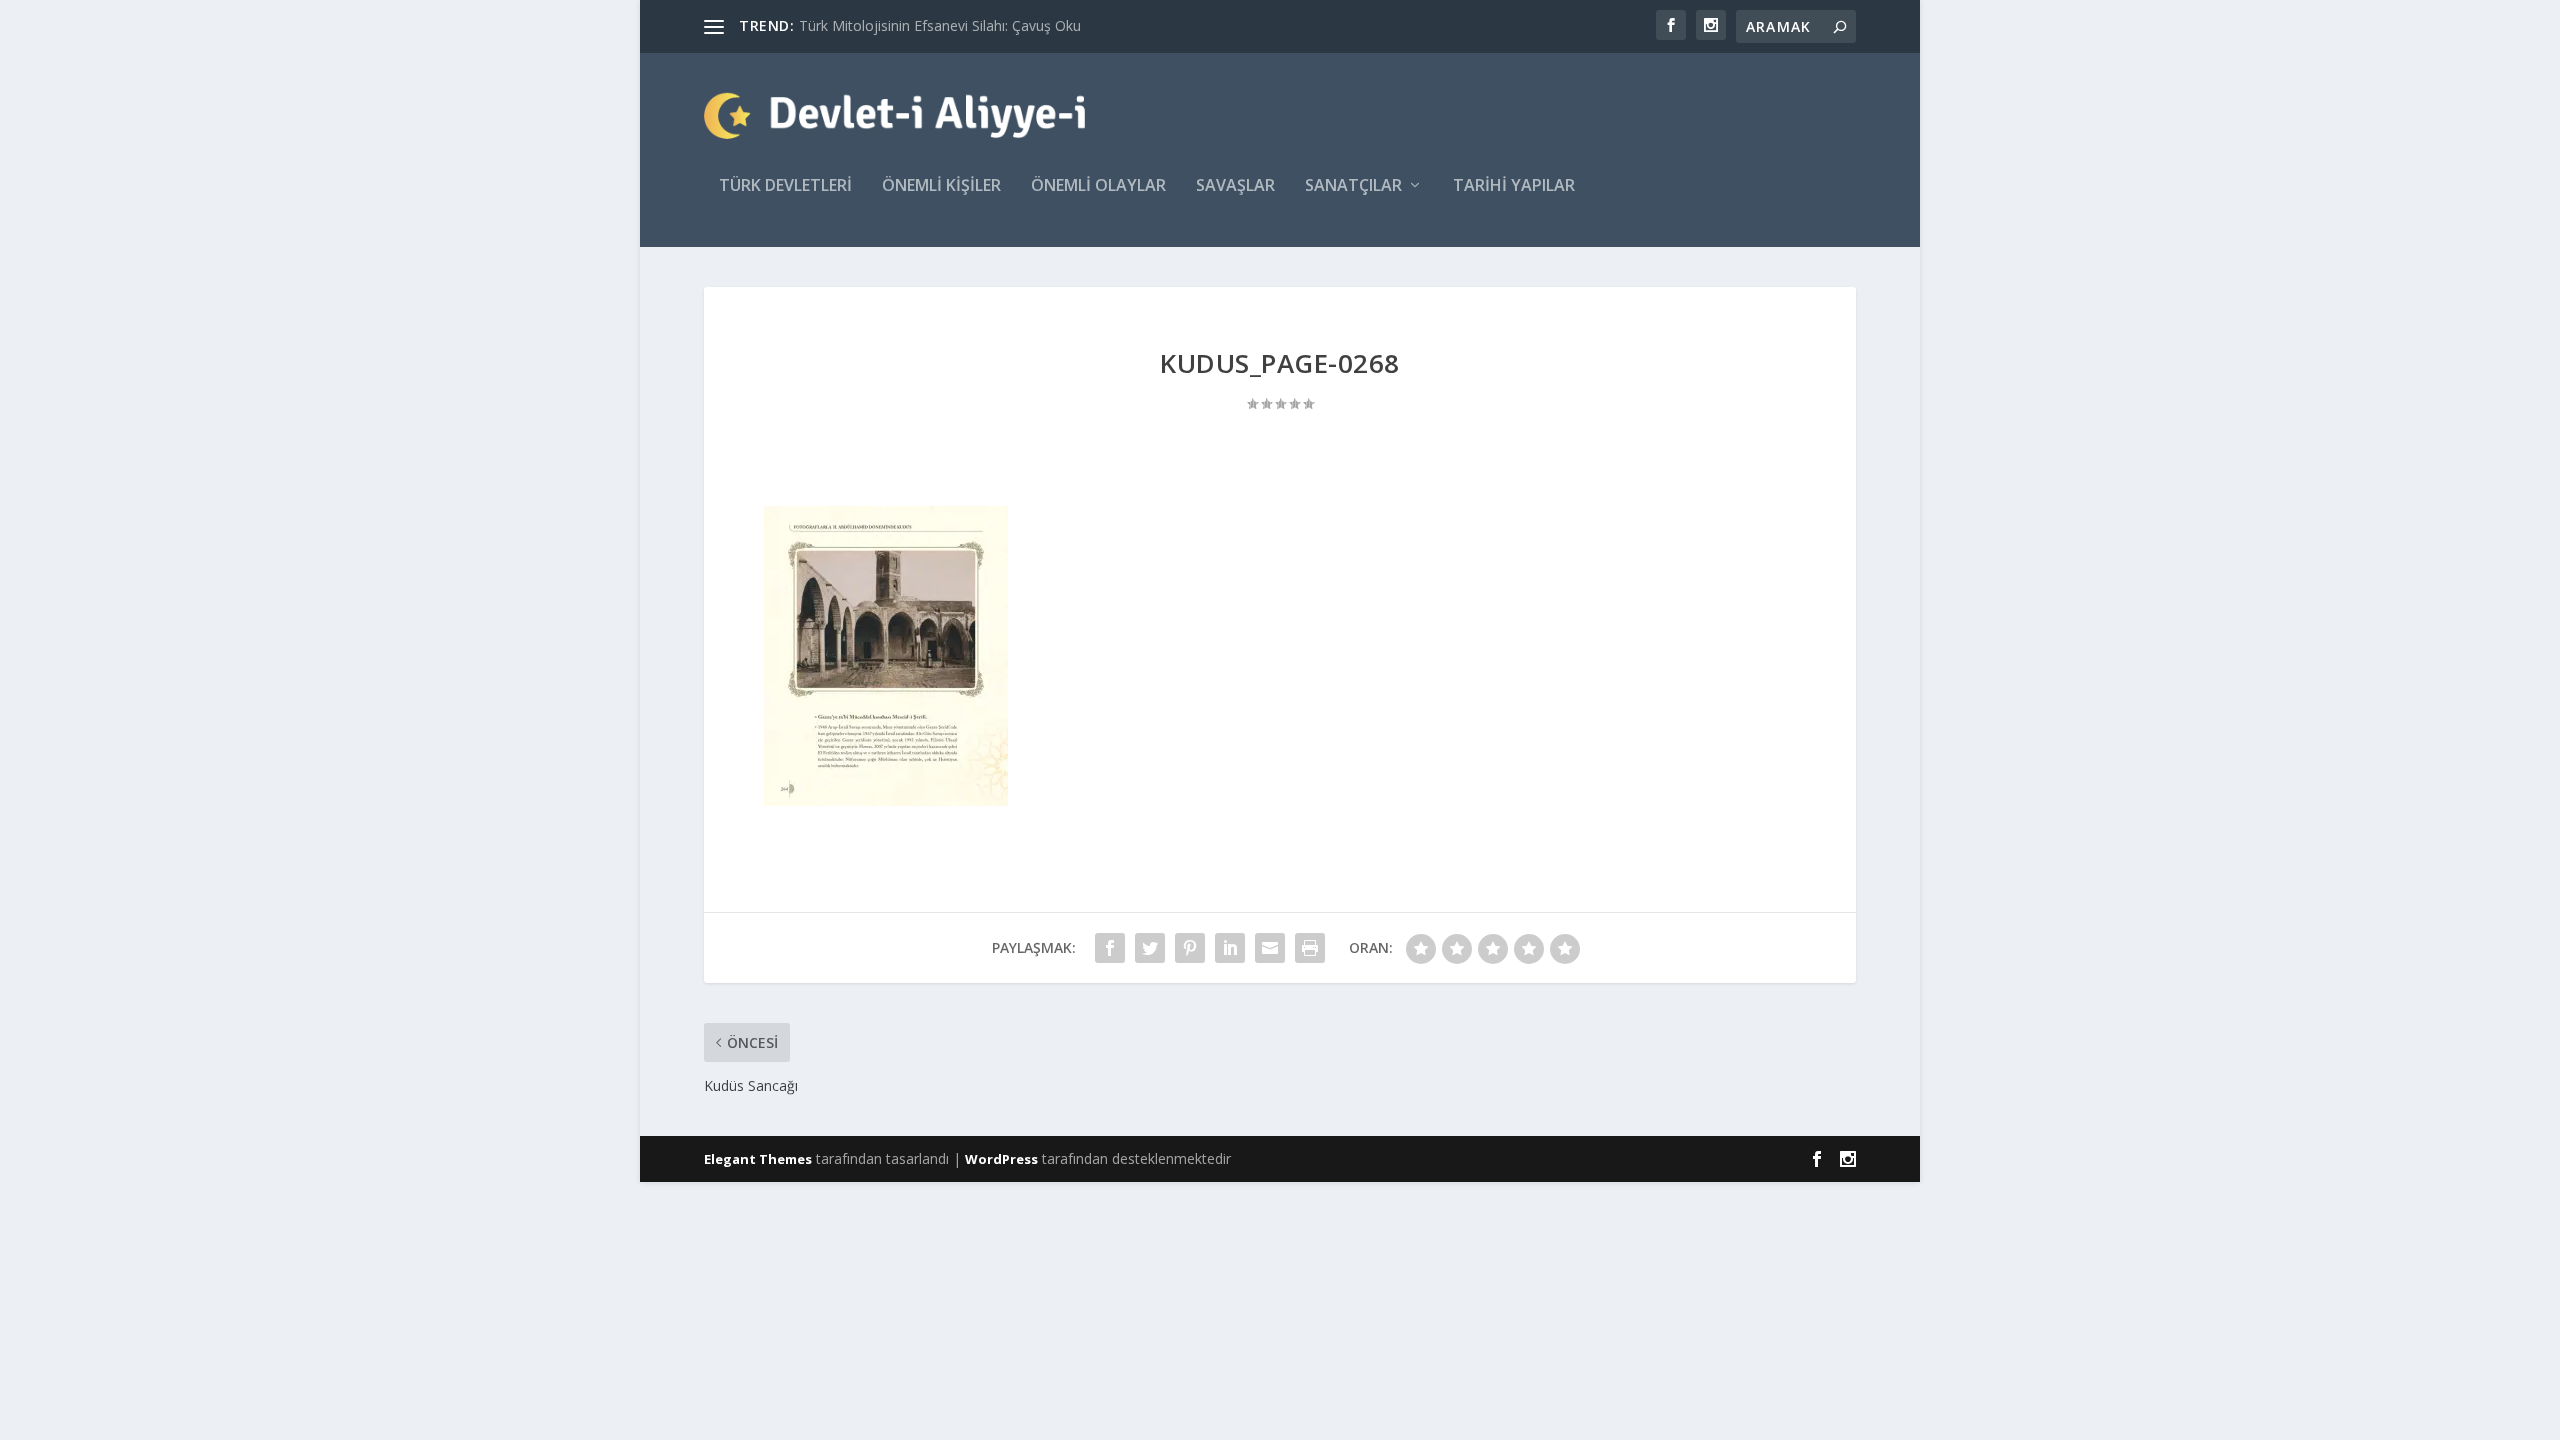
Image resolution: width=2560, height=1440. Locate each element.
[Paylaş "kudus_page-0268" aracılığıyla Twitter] (1150, 948)
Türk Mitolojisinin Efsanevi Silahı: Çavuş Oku (940, 25)
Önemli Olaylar (1098, 186)
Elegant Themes (758, 1159)
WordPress (1001, 1159)
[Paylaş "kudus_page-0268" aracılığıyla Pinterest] (1190, 948)
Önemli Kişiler (941, 186)
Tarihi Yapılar (1514, 186)
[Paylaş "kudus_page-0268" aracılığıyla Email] (1270, 948)
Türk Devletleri (785, 186)
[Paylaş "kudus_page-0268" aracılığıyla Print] (1310, 948)
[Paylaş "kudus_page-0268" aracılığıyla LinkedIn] (1230, 948)
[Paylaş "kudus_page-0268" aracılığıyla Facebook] (1110, 948)
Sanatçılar (1353, 186)
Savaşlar (1235, 186)
